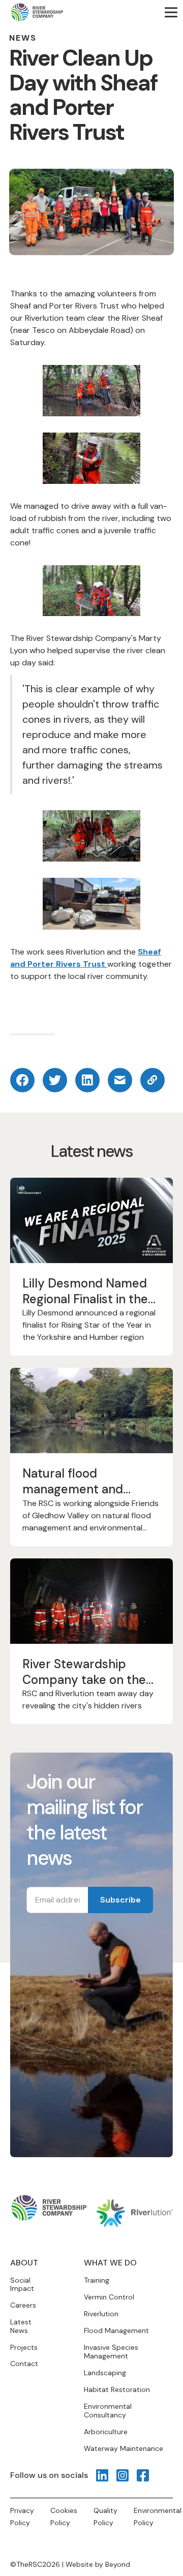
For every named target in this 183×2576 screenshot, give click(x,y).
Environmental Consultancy (108, 2411)
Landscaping (105, 2373)
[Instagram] (123, 2475)
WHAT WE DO (110, 2263)
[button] (171, 12)
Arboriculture (106, 2432)
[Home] (37, 12)
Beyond (118, 2564)
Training (97, 2280)
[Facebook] (143, 2475)
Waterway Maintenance (124, 2448)
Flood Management (116, 2330)
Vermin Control (109, 2297)
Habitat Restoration (117, 2389)
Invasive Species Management (111, 2352)
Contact (24, 2364)
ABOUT (24, 2263)
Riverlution (101, 2314)
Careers (23, 2305)
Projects (24, 2348)
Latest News (21, 2326)
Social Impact (22, 2285)
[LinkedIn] (102, 2475)
